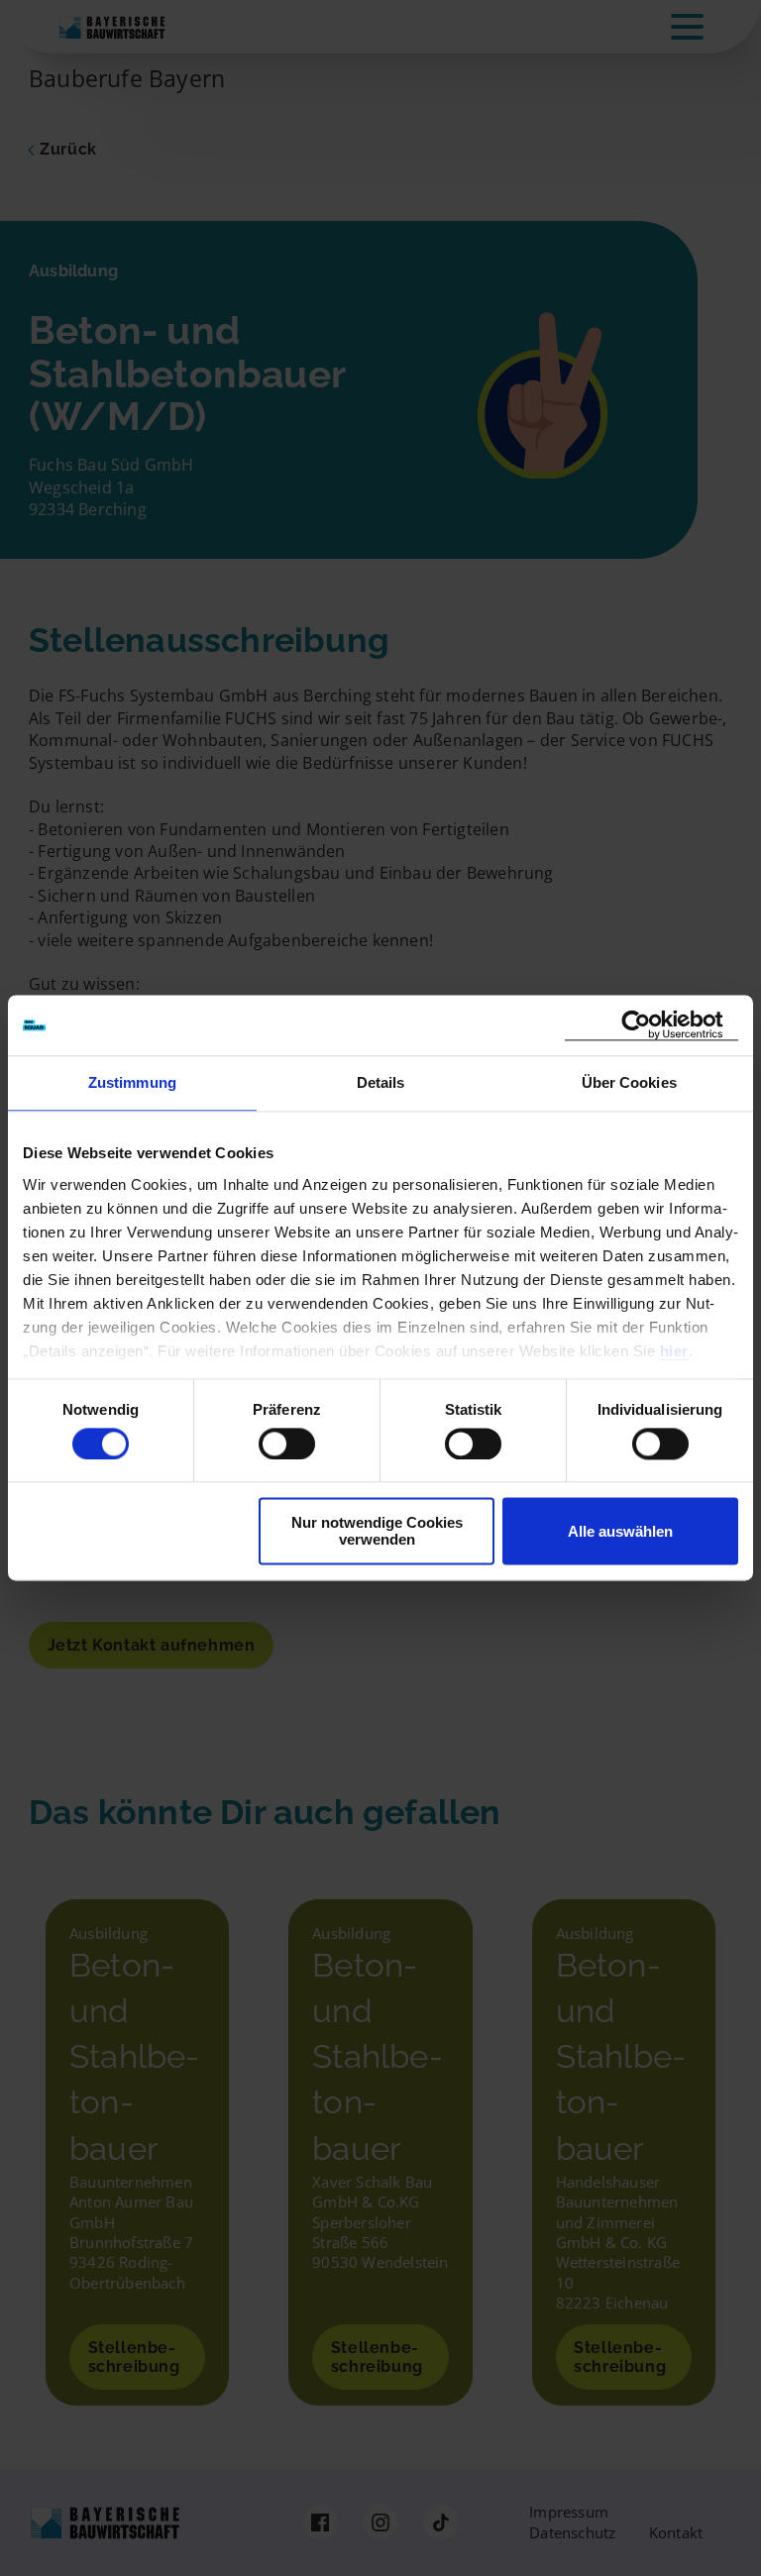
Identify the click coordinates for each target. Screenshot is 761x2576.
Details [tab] (381, 1082)
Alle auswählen (620, 1531)
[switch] (287, 1444)
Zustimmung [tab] (132, 1082)
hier (674, 1351)
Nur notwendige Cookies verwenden (377, 1532)
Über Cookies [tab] (629, 1082)
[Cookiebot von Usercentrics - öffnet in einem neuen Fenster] (652, 1025)
